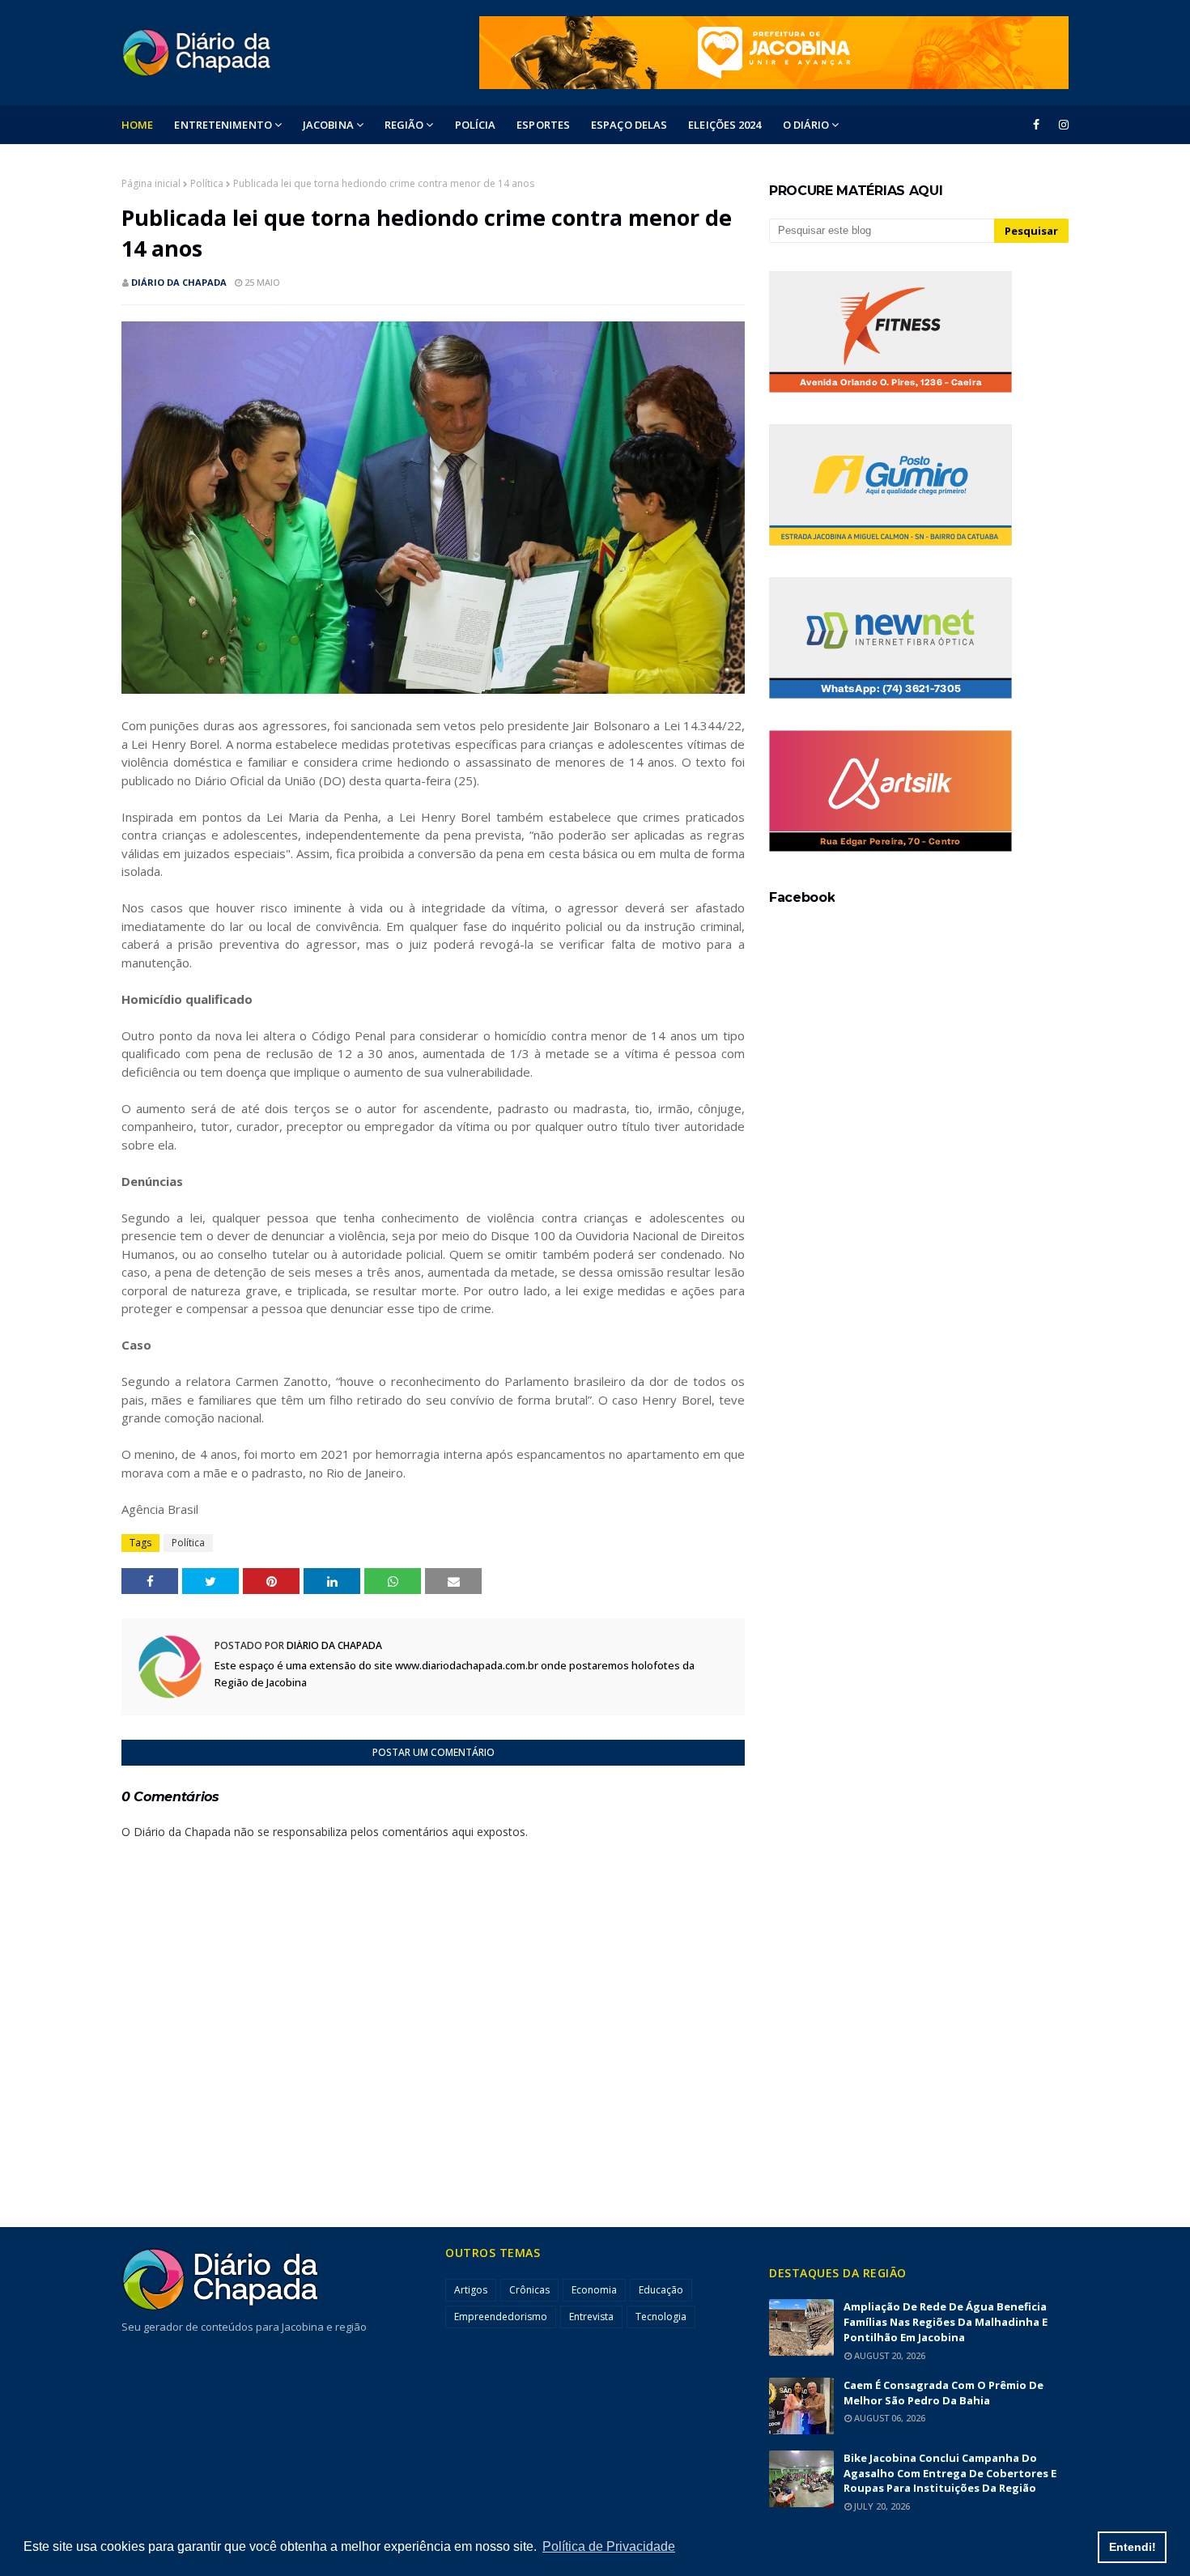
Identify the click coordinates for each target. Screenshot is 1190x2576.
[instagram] (1061, 125)
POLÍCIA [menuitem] (476, 125)
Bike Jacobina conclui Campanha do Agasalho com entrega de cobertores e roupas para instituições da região (950, 2473)
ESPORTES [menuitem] (543, 125)
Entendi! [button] (1133, 2547)
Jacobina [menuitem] (328, 125)
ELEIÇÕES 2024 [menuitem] (725, 125)
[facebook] (1036, 125)
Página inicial (151, 183)
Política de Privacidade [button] (609, 2546)
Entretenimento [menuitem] (223, 125)
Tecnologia (661, 2317)
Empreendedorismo (501, 2317)
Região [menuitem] (404, 125)
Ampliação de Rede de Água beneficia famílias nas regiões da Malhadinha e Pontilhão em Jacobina (946, 2322)
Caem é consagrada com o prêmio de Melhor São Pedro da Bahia (943, 2393)
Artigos (471, 2290)
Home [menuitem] (137, 125)
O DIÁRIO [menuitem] (806, 125)
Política (207, 183)
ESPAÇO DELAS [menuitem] (629, 125)
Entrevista (591, 2317)
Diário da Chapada (179, 282)
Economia (594, 2290)
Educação (661, 2290)
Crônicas (529, 2290)
